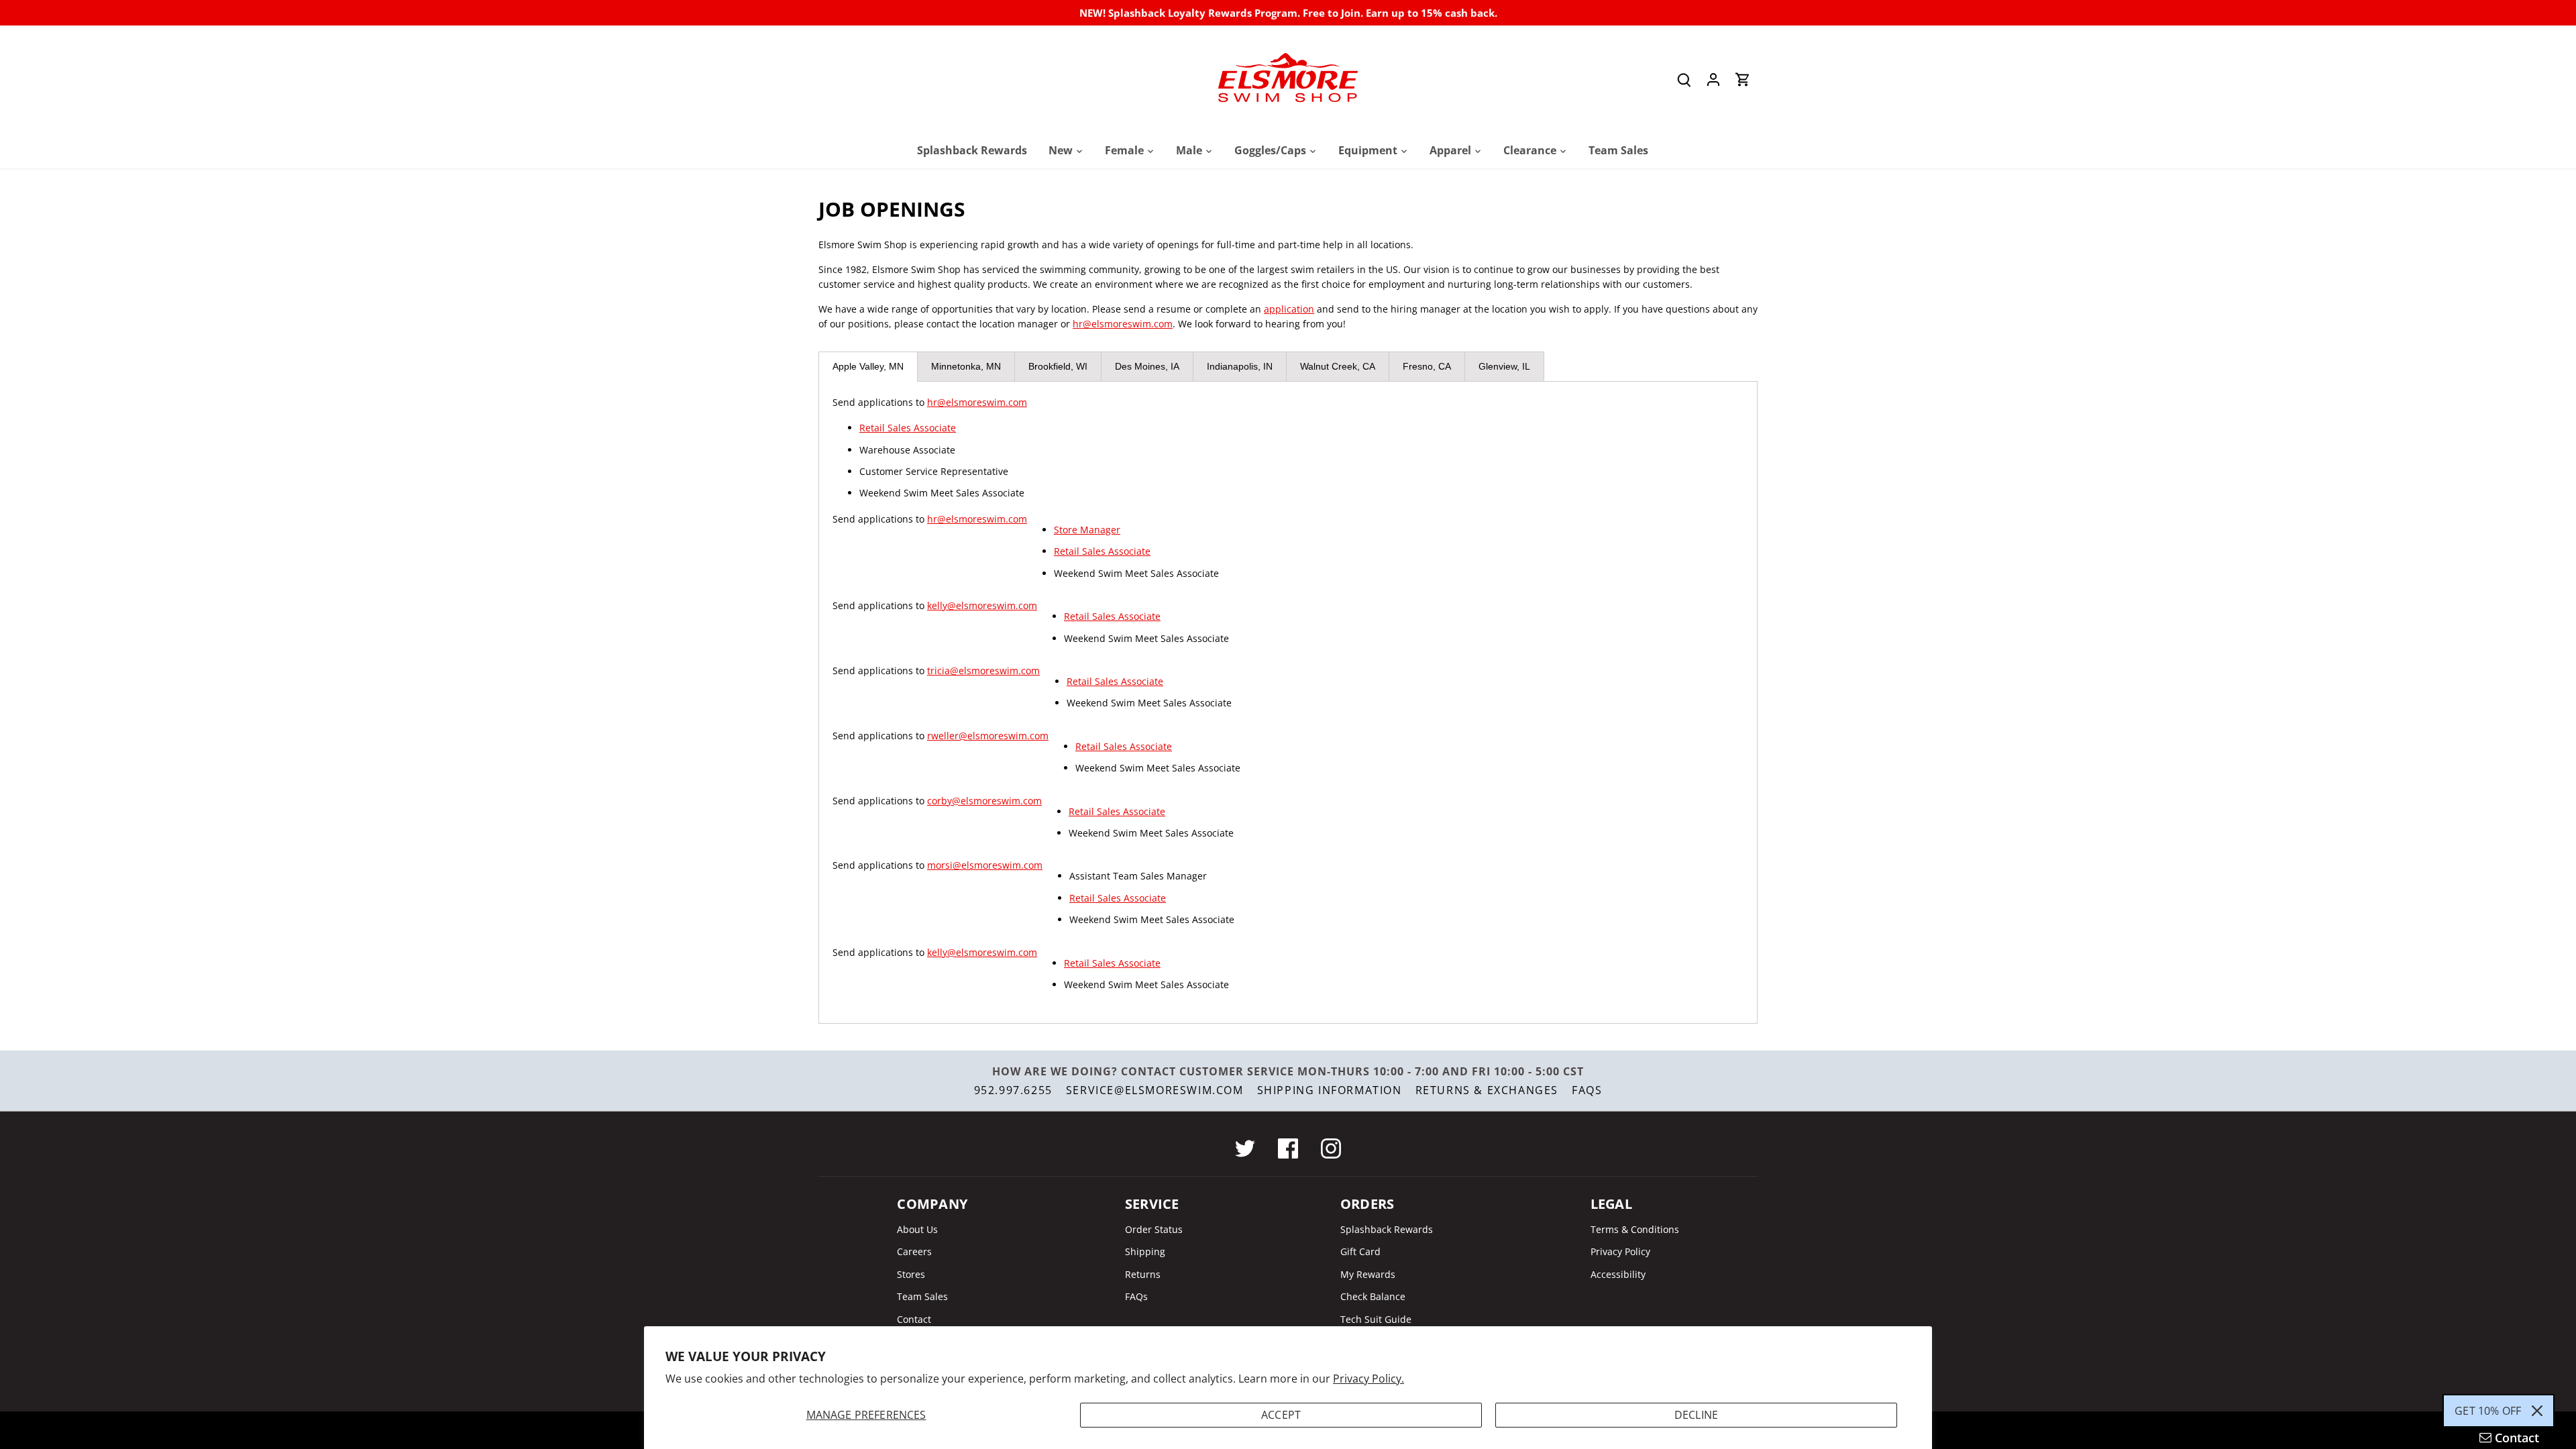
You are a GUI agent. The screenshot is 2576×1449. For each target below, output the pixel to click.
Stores (911, 1274)
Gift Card (1360, 1251)
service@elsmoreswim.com (1155, 1090)
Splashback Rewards (1387, 1229)
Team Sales (922, 1296)
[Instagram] (1331, 1148)
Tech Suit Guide (1376, 1319)
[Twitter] (1245, 1148)
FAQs (1587, 1090)
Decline (1696, 1415)
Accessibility (1618, 1274)
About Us (917, 1229)
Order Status (1154, 1229)
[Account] (1713, 79)
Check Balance (1373, 1296)
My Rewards (1368, 1274)
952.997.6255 (1013, 1090)
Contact (914, 1319)
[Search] (1684, 79)
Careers (914, 1251)
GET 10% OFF (2488, 1411)
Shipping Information (1330, 1090)
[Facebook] (1288, 1148)
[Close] (2537, 1411)
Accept (1281, 1415)
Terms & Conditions (1635, 1229)
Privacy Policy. (1368, 1379)
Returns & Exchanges (1487, 1090)
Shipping (1145, 1251)
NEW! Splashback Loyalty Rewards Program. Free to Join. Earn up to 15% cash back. (1288, 13)
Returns (1143, 1274)
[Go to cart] (1743, 79)
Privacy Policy (1620, 1251)
